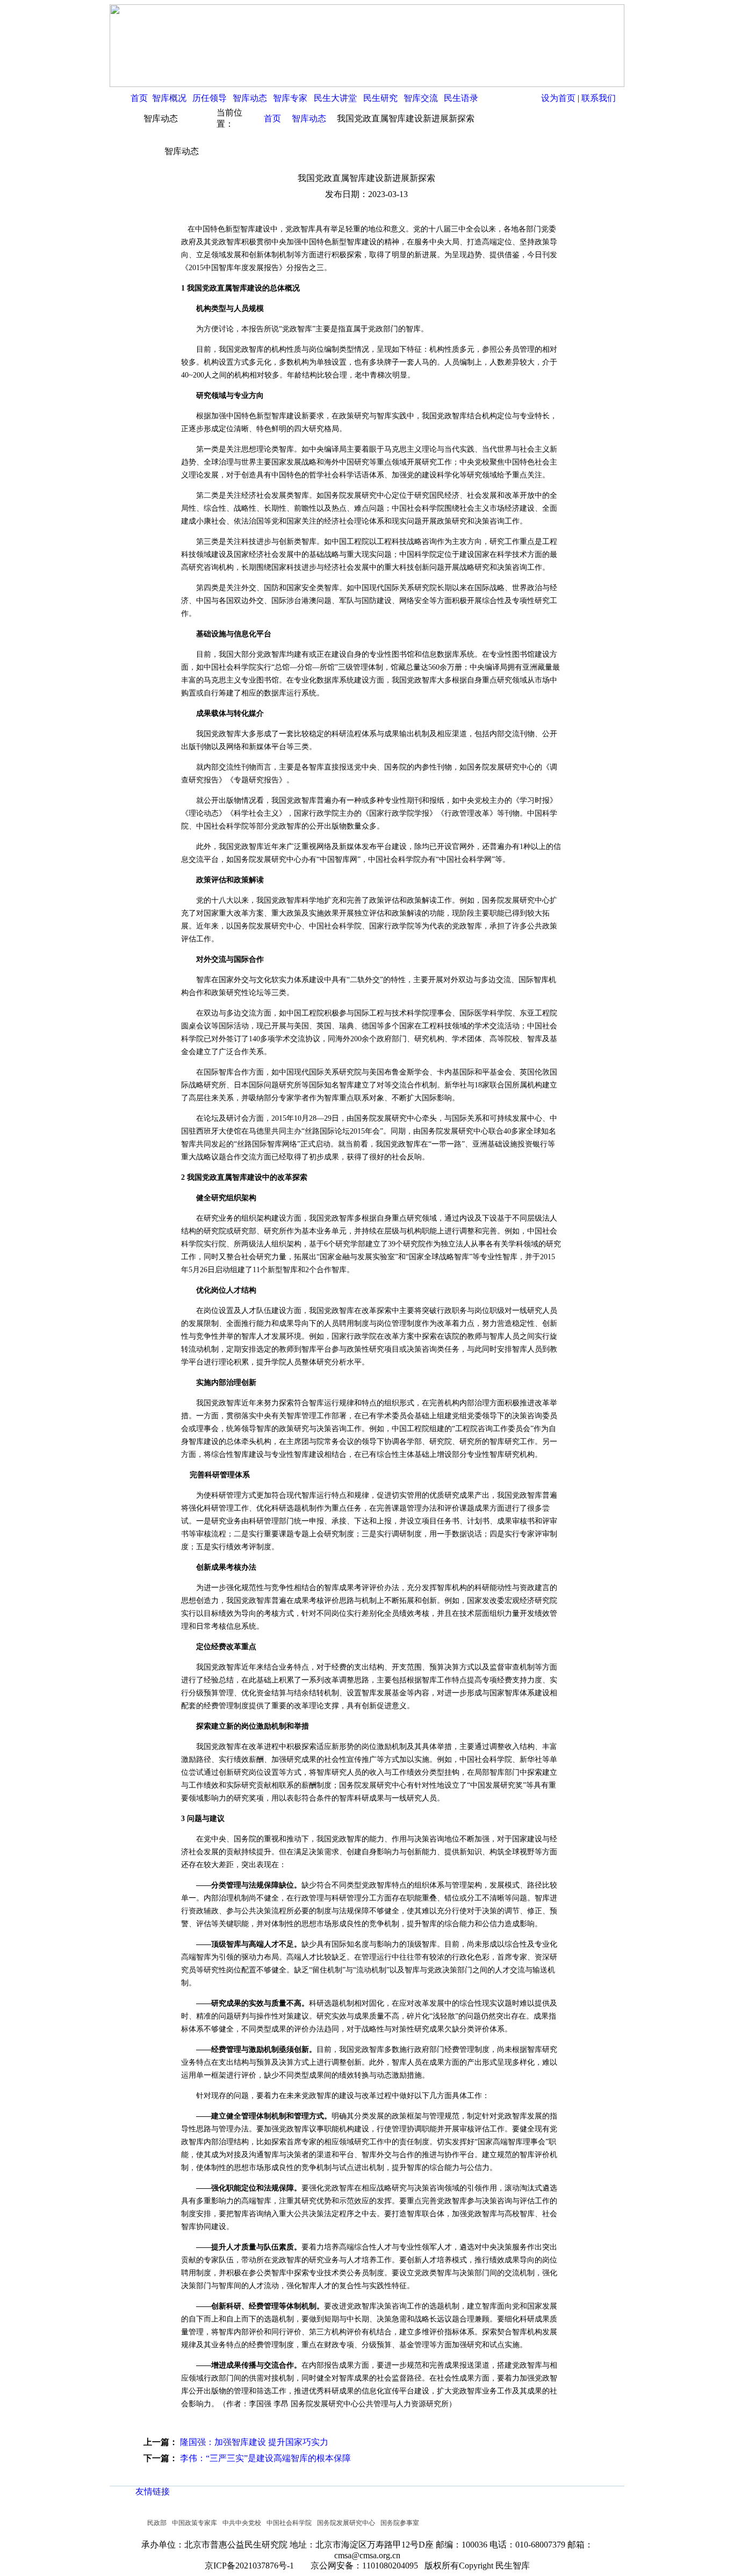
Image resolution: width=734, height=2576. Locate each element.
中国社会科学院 (289, 2523)
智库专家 (290, 98)
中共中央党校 (242, 2523)
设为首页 (558, 98)
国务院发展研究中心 (346, 2523)
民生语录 (461, 98)
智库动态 (250, 98)
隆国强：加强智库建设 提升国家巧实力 (254, 2442)
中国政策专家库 (195, 2523)
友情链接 (153, 2491)
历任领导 (210, 98)
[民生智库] (367, 84)
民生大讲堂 (335, 98)
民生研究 (380, 98)
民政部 (157, 2523)
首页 (139, 98)
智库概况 (169, 98)
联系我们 (599, 98)
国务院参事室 (400, 2523)
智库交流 (421, 98)
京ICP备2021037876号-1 (253, 2566)
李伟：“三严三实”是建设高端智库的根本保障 (265, 2458)
